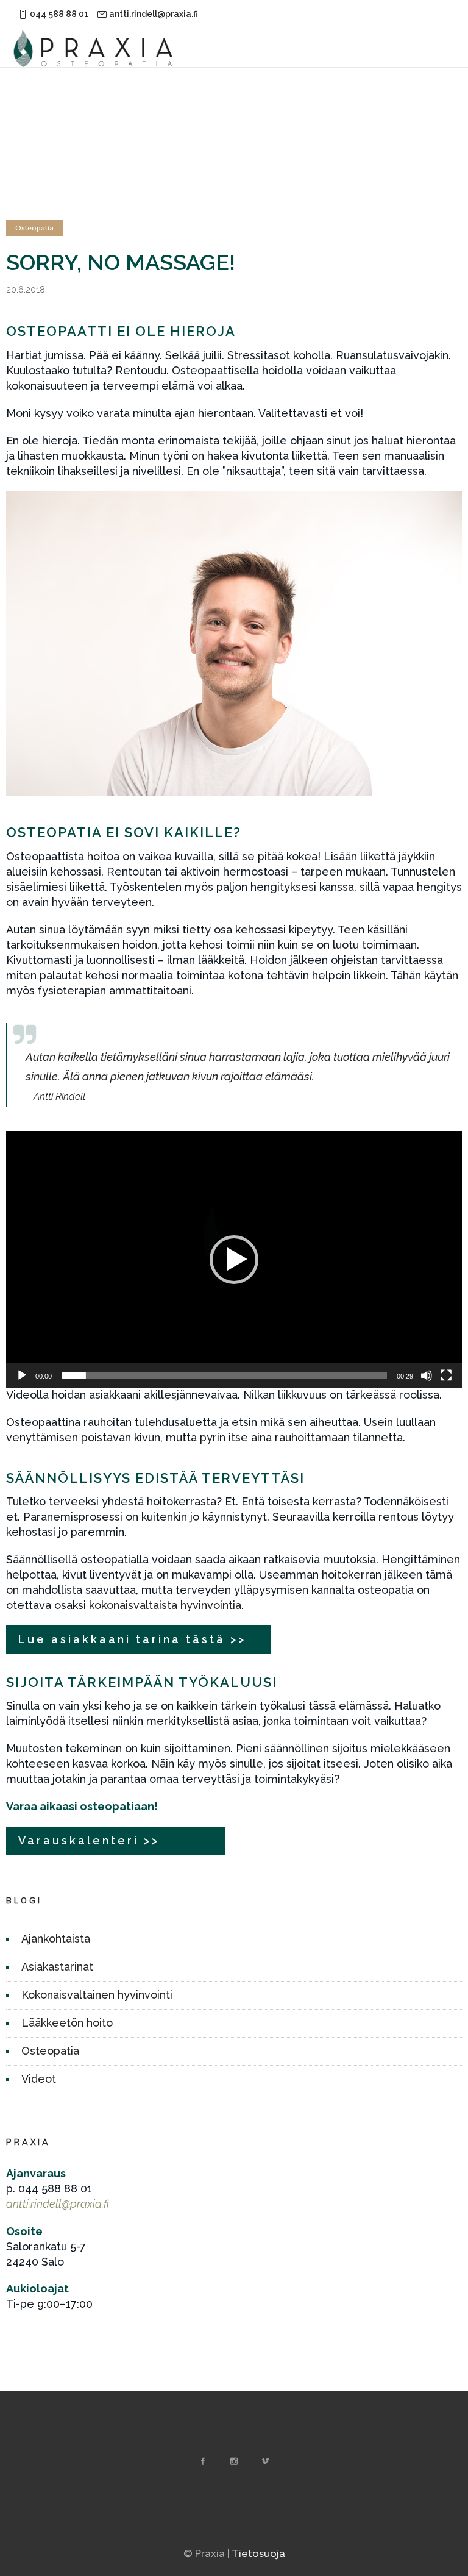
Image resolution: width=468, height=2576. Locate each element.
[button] (234, 1260)
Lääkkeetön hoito (67, 2023)
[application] (234, 1259)
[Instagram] (234, 2461)
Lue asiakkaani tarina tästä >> (132, 1639)
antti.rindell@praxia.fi (154, 14)
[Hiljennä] (427, 1375)
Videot (39, 2079)
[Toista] (22, 1375)
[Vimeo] (265, 2461)
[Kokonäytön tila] (446, 1375)
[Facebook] (203, 2461)
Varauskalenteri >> (89, 1840)
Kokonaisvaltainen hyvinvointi (97, 1995)
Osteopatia (50, 2051)
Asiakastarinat (57, 1967)
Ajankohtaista (56, 1939)
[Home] (94, 63)
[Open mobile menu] (444, 48)
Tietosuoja (258, 2553)
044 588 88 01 (59, 14)
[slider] (224, 1375)
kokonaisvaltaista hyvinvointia (165, 1605)
